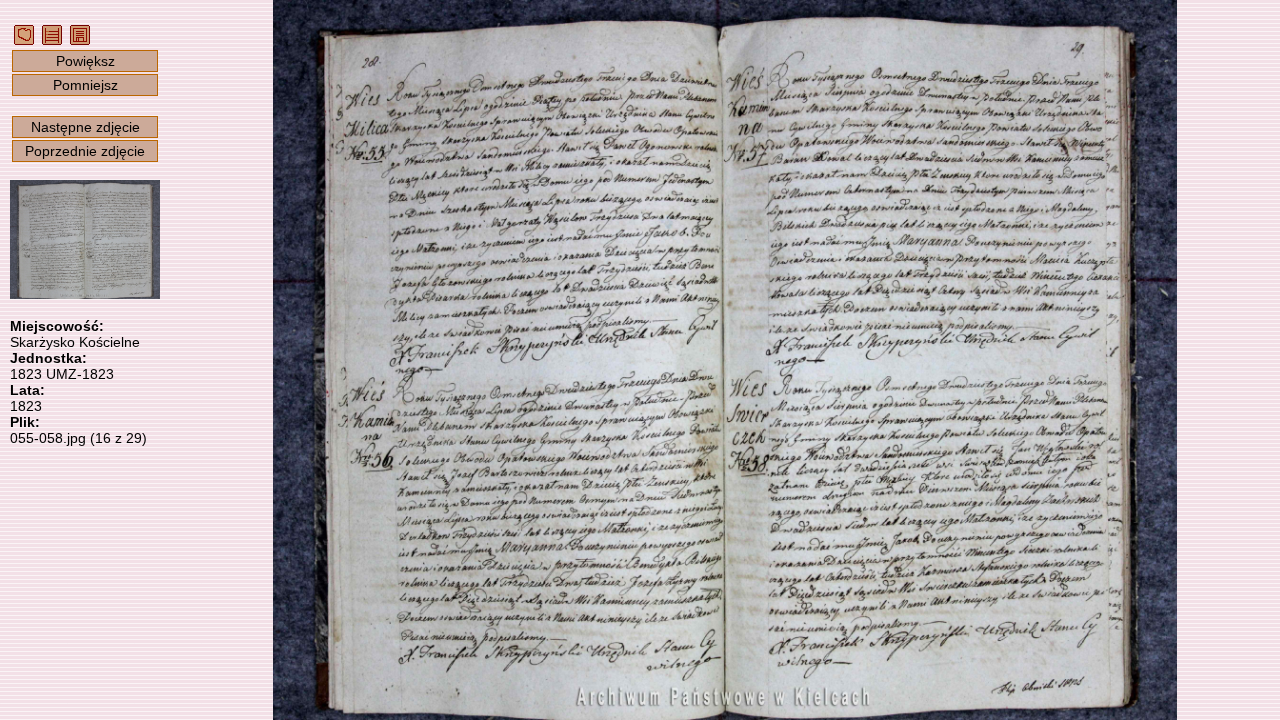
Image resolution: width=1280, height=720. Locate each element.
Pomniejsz (85, 85)
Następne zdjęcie (85, 127)
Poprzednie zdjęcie (85, 151)
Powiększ (85, 61)
